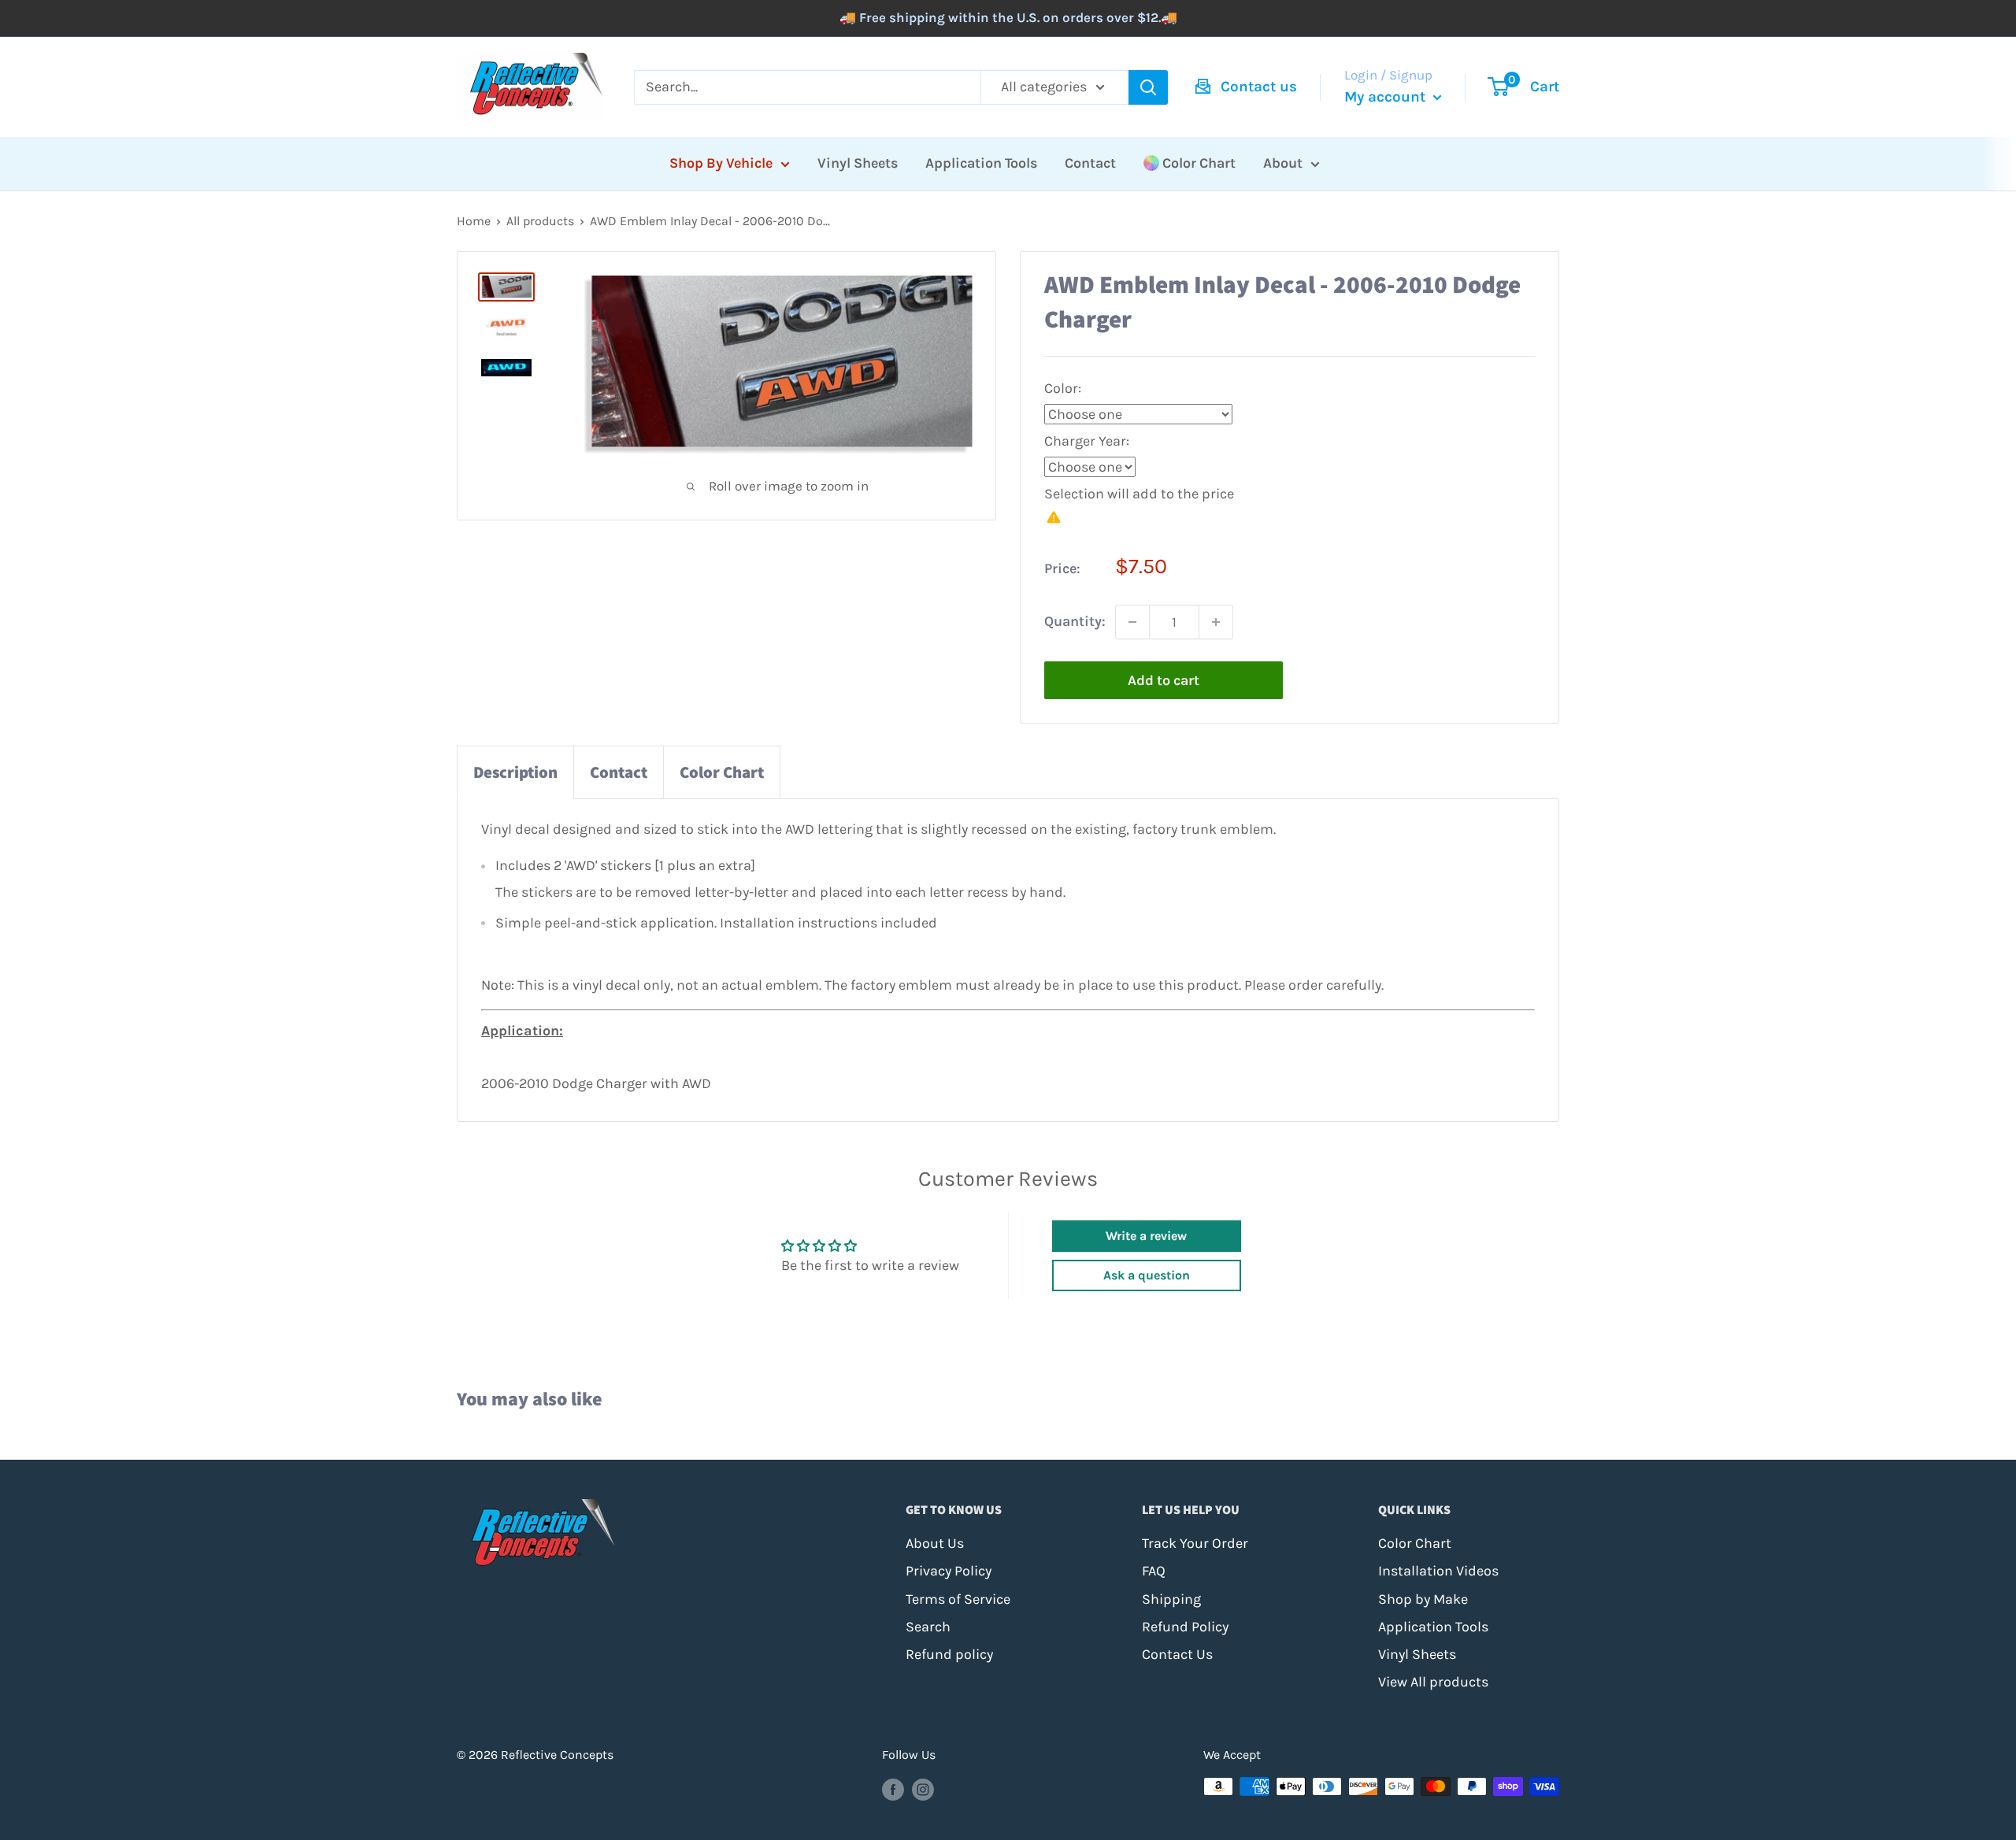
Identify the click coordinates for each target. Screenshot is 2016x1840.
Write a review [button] (1146, 1236)
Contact (1090, 163)
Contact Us (1177, 1654)
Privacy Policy (949, 1571)
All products (540, 221)
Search (928, 1627)
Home (474, 221)
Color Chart (1199, 163)
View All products (1433, 1682)
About (1283, 163)
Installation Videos (1438, 1571)
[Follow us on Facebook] (893, 1789)
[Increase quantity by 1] (1216, 622)
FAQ (1154, 1571)
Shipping (1171, 1599)
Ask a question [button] (1147, 1275)
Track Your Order (1195, 1543)
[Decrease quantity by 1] (1132, 622)
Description (515, 772)
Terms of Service (958, 1599)
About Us (935, 1543)
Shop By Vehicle (721, 163)
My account (1387, 97)
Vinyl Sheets (858, 163)
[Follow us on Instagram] (923, 1789)
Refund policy (949, 1654)
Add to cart (1164, 680)
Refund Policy (1185, 1627)
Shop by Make (1423, 1599)
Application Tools (981, 163)
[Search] (1148, 87)
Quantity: (1075, 621)
